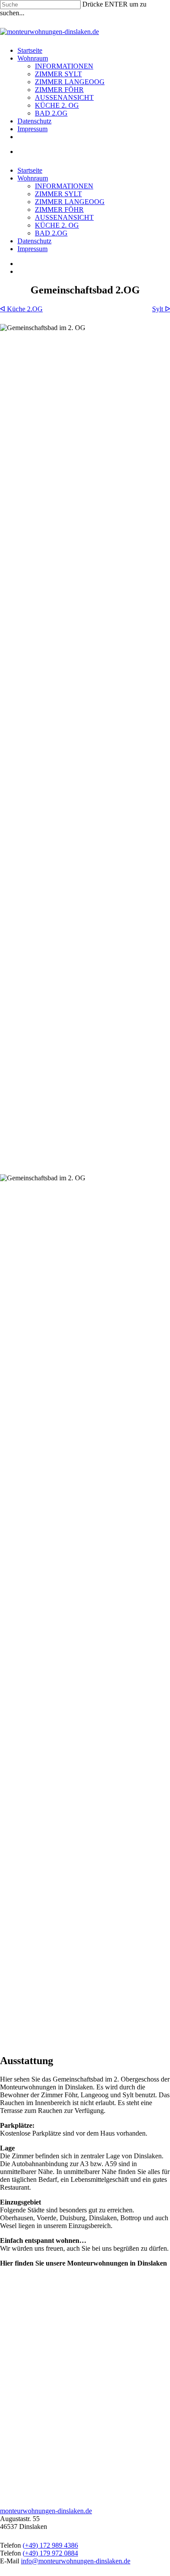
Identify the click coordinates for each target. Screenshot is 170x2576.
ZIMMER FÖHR (59, 90)
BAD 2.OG (51, 113)
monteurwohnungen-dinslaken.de (46, 2511)
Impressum (32, 129)
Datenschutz (34, 121)
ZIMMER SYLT (58, 74)
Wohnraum (33, 58)
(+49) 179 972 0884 (50, 2553)
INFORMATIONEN (64, 66)
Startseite (30, 50)
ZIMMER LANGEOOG (70, 82)
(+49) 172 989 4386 (50, 2545)
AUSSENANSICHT (64, 97)
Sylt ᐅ (161, 309)
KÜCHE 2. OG (57, 105)
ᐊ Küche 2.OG (21, 309)
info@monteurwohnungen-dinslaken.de (76, 2561)
